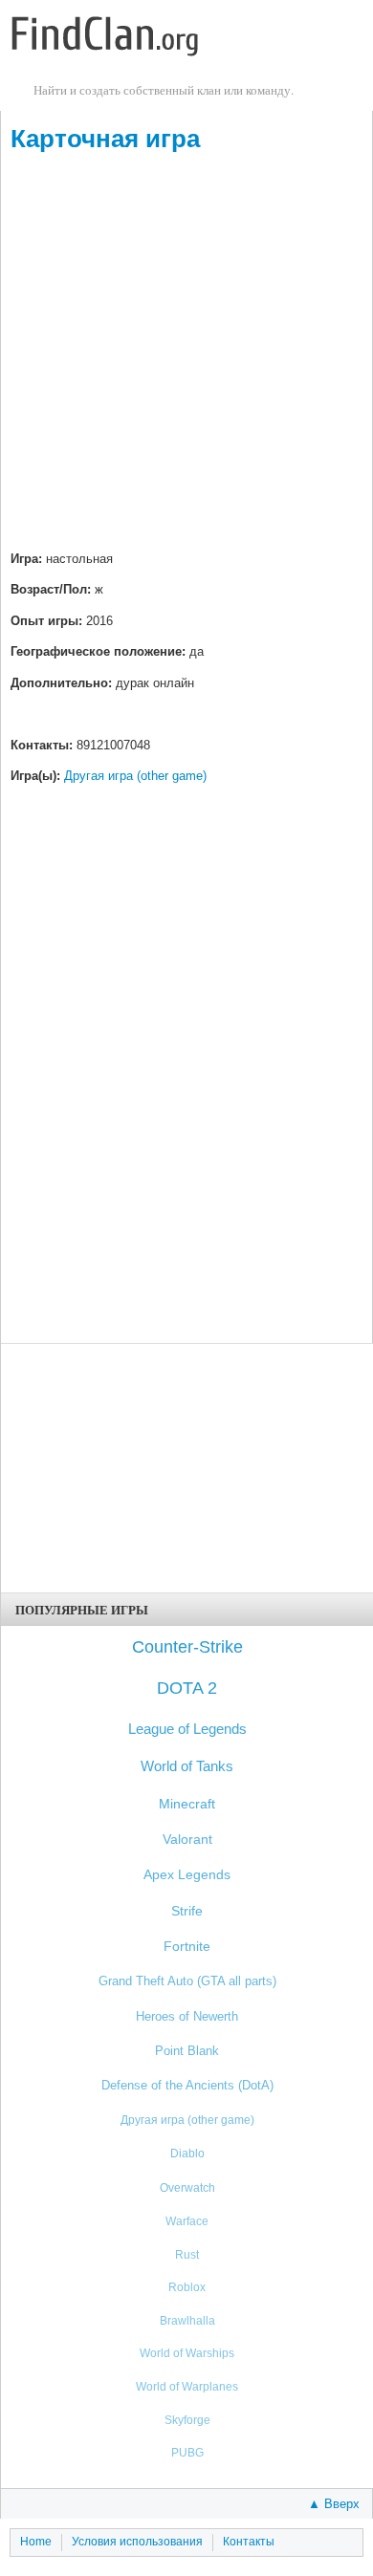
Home (36, 2542)
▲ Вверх (334, 2504)
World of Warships (187, 2353)
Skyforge (187, 2420)
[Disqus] (186, 1085)
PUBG (187, 2452)
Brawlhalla (187, 2320)
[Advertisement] (186, 354)
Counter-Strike (187, 1647)
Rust (187, 2254)
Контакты (249, 2542)
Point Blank (187, 2051)
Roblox (187, 2287)
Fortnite (187, 1947)
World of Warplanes (187, 2386)
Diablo (187, 2154)
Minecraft (187, 1804)
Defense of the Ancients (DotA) (187, 2085)
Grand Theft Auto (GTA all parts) (187, 1981)
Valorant (187, 1840)
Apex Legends (187, 1875)
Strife (187, 1911)
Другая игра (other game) (135, 776)
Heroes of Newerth (187, 2016)
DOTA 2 (187, 1688)
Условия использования (137, 2542)
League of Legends (187, 1729)
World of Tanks (187, 1766)
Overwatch (187, 2188)
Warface (187, 2221)
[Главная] (105, 38)
